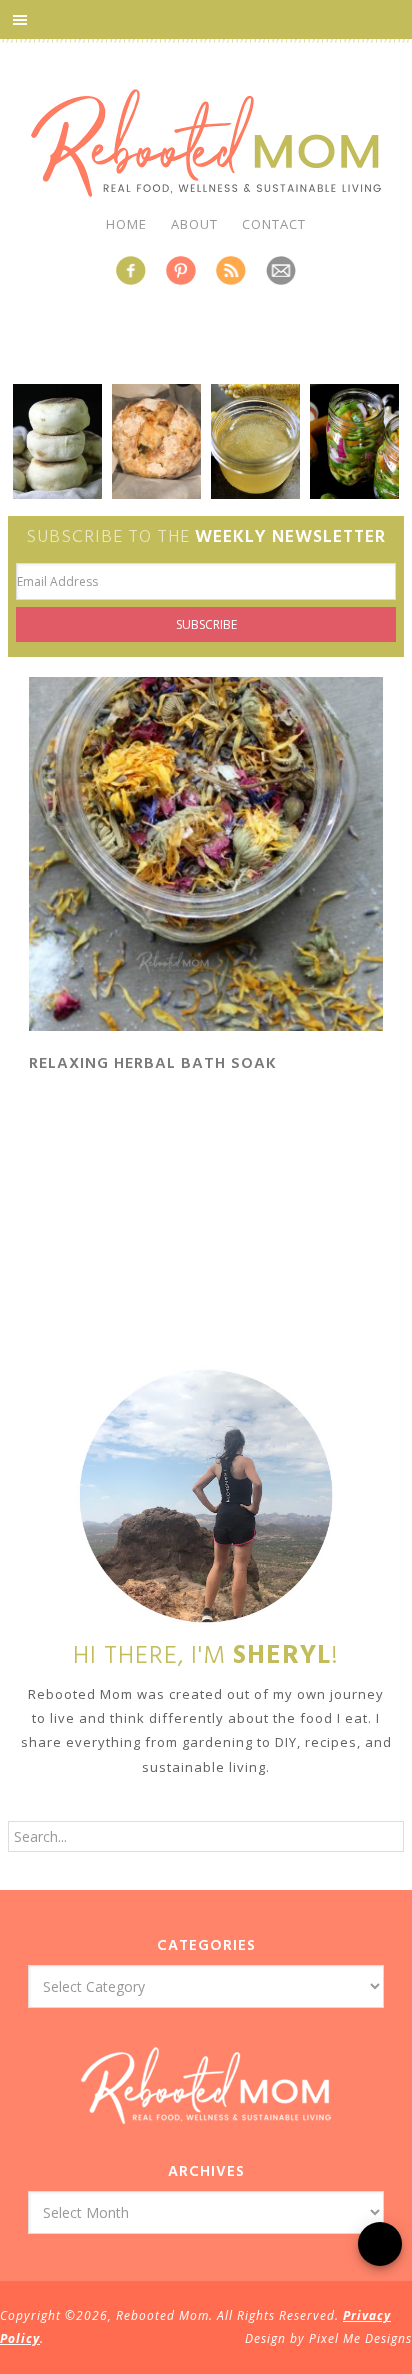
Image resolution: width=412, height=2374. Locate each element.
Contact (274, 224)
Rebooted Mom (206, 143)
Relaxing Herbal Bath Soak (153, 1064)
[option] (57, 441)
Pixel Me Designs (360, 2338)
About (194, 224)
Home (126, 224)
